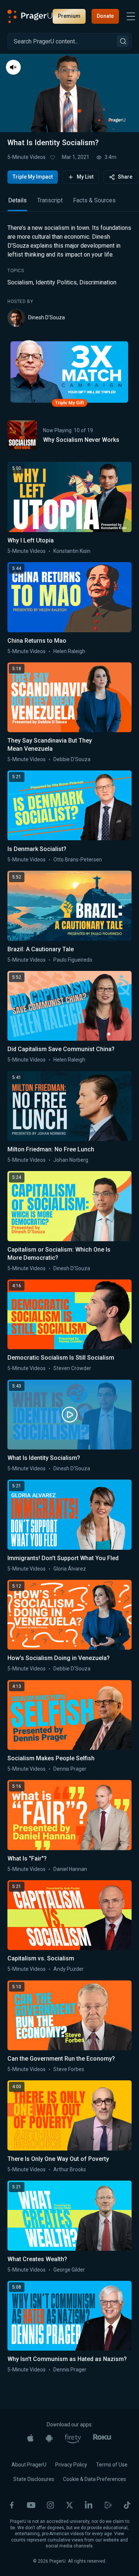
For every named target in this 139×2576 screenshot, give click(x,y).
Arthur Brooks (70, 2169)
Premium (69, 16)
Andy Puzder (69, 1969)
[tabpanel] (69, 275)
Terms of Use (112, 2465)
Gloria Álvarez (70, 1569)
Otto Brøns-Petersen (78, 860)
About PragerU (29, 2465)
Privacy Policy (71, 2465)
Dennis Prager (70, 1769)
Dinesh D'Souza (47, 317)
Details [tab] (17, 200)
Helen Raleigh (69, 651)
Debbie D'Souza (72, 759)
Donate (105, 16)
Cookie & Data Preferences (95, 2479)
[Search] (123, 41)
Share (125, 177)
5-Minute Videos (27, 157)
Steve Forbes (69, 2069)
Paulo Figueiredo (73, 960)
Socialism (20, 282)
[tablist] (69, 204)
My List (85, 177)
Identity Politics (56, 282)
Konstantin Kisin (72, 551)
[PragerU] (30, 16)
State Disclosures (34, 2479)
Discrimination (98, 282)
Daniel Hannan (70, 1869)
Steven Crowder (72, 1368)
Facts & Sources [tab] (94, 200)
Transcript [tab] (50, 200)
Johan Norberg (71, 1160)
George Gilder (69, 2270)
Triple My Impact (33, 177)
